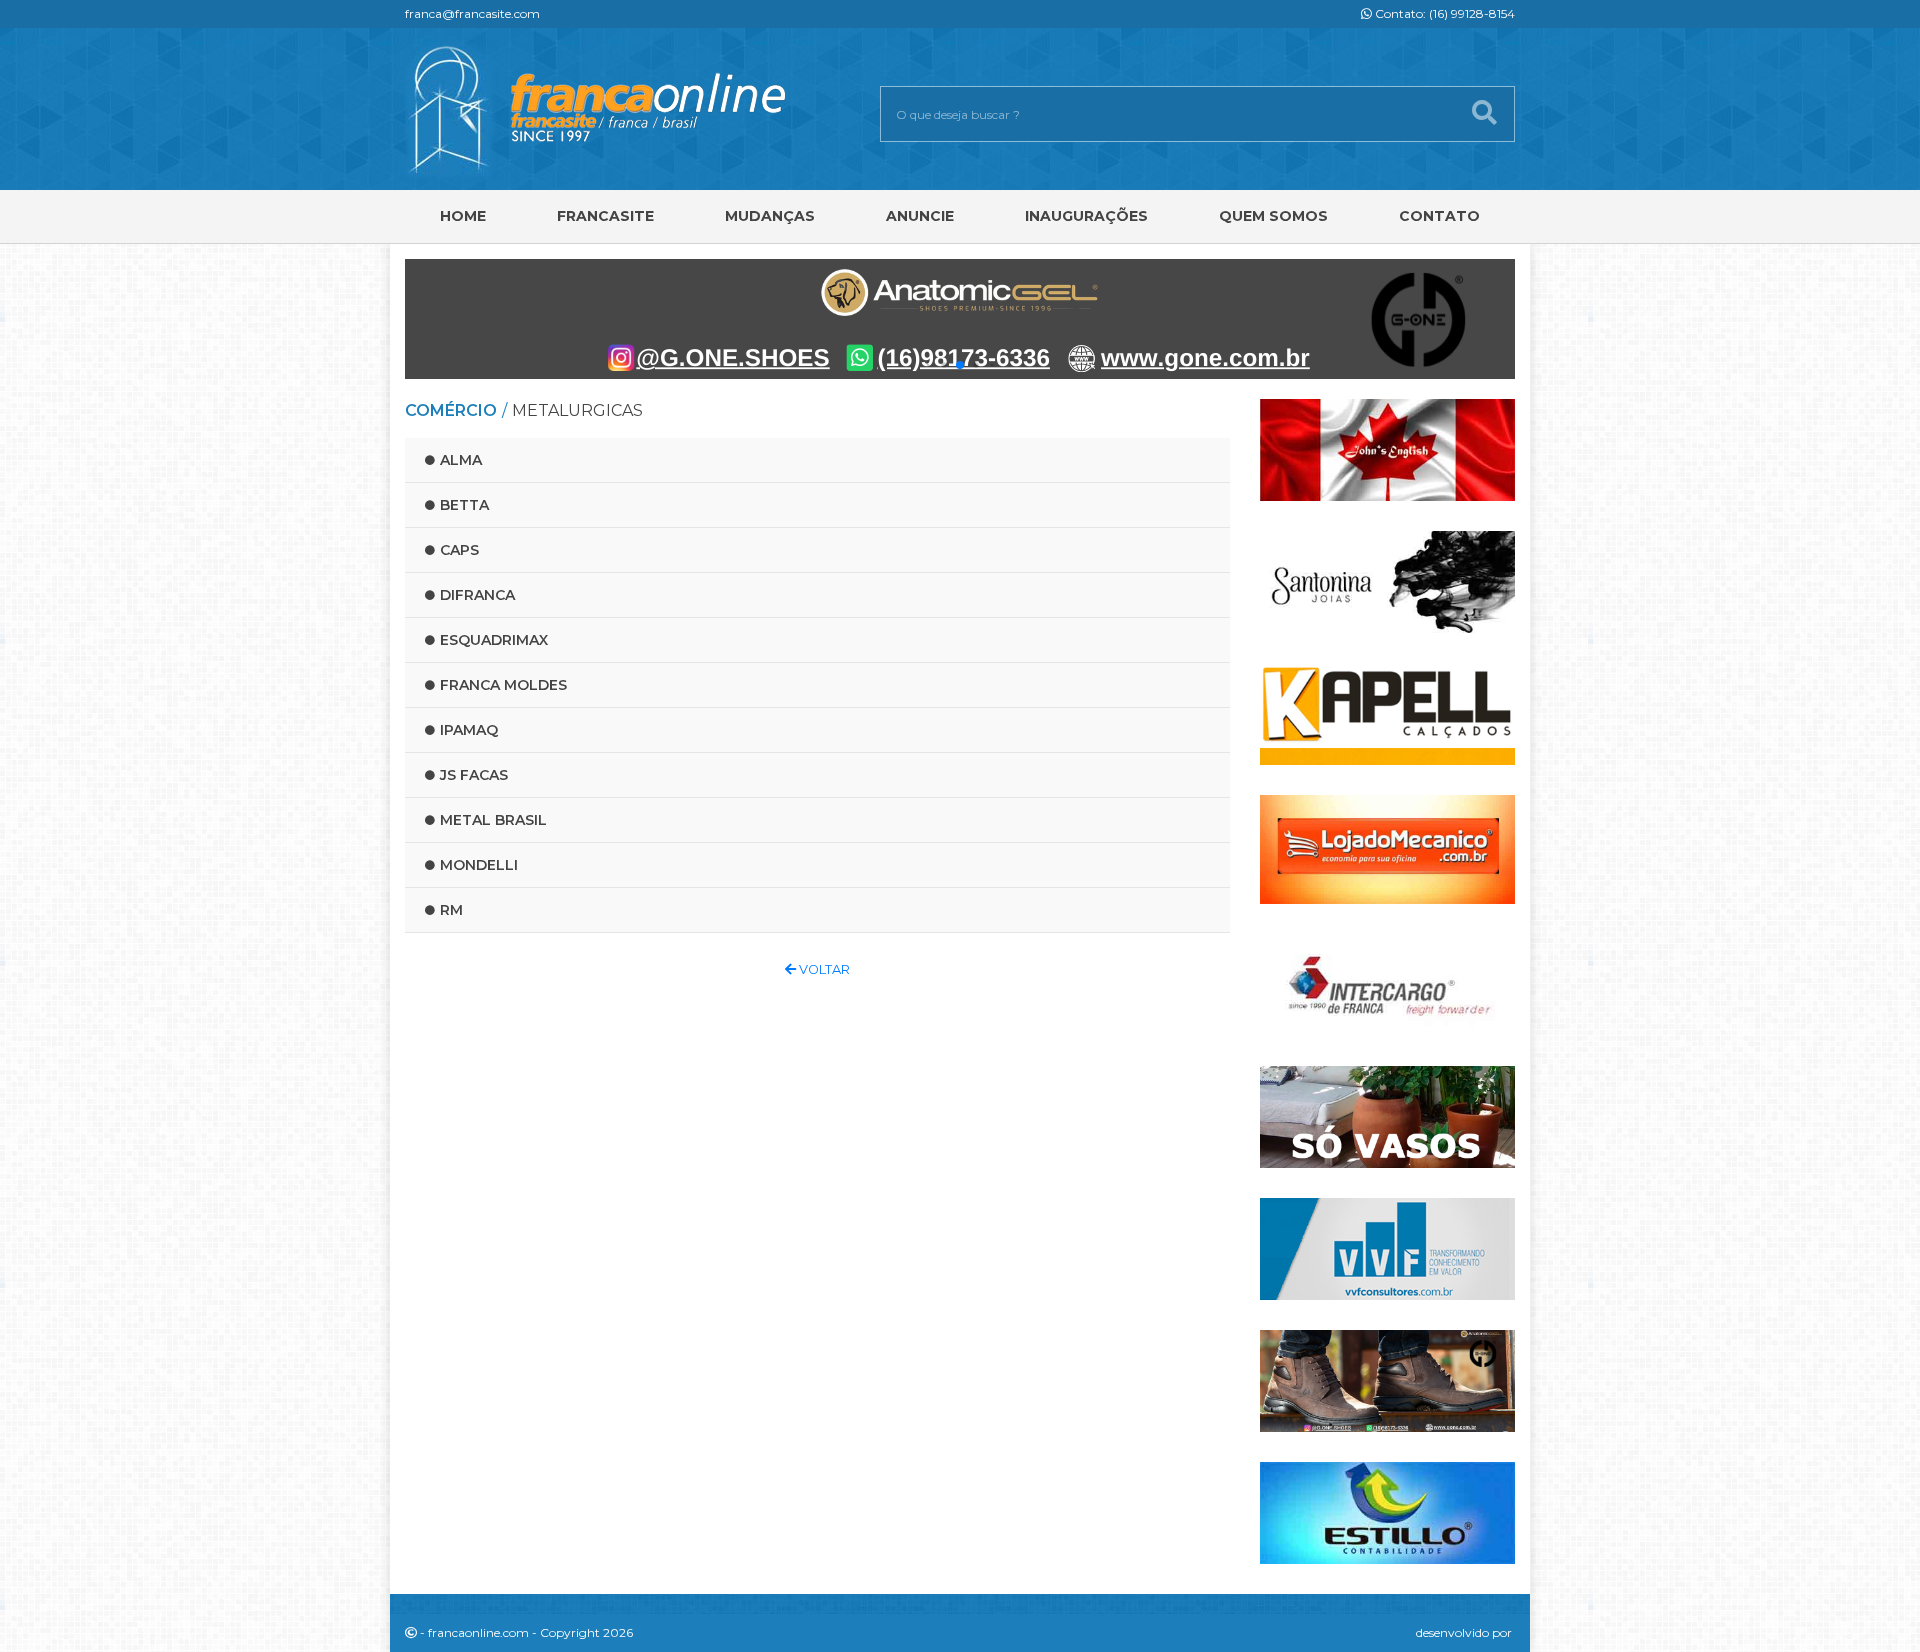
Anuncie (920, 216)
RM (451, 910)
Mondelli (479, 865)
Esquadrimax (494, 640)
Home (463, 216)
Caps (459, 550)
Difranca (477, 595)
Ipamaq (469, 730)
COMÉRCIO (451, 410)
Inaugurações (1086, 216)
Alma (461, 460)
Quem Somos (1273, 216)
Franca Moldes (503, 685)
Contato (1439, 216)
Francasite (605, 216)
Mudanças (770, 216)
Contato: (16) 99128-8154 (1443, 13)
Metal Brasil (493, 820)
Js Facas (474, 775)
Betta (464, 505)
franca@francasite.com (472, 13)
